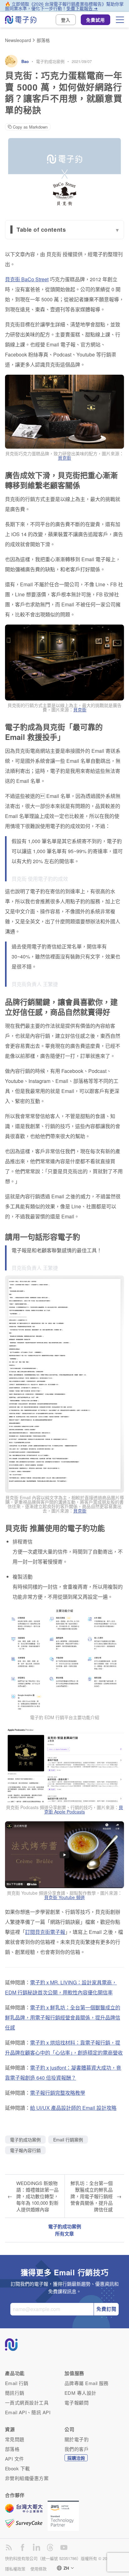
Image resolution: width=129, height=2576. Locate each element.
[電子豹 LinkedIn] (36, 2547)
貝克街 (64, 458)
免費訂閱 (106, 2309)
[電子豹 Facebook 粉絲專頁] (23, 2547)
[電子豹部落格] (9, 2547)
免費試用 (95, 20)
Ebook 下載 (18, 2468)
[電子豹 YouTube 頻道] (64, 2547)
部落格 (43, 40)
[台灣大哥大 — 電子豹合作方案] (26, 2511)
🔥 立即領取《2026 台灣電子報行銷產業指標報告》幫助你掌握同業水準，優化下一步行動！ (64, 6)
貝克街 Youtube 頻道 (64, 1897)
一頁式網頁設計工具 (27, 2402)
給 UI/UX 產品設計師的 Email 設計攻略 (73, 2108)
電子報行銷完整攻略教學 (58, 2093)
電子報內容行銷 (25, 2150)
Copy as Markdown (30, 127)
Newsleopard (18, 40)
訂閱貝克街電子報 (45, 1932)
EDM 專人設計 (80, 2393)
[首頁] (21, 20)
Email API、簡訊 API (28, 2412)
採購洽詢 (76, 2458)
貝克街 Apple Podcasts (84, 1809)
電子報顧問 (77, 2402)
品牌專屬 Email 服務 (87, 2383)
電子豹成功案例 (50, 61)
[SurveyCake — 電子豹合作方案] (26, 2523)
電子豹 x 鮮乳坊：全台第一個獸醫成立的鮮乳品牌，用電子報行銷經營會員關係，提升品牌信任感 (63, 2017)
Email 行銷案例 (68, 2140)
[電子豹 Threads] (50, 2547)
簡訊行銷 (15, 2393)
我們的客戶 (77, 2449)
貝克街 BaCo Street (27, 279)
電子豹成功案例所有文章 (65, 2230)
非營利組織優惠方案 (27, 2478)
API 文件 (15, 2459)
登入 (66, 20)
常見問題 (15, 2439)
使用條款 (39, 2569)
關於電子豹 (77, 2439)
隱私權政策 (15, 2569)
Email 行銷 (17, 2383)
